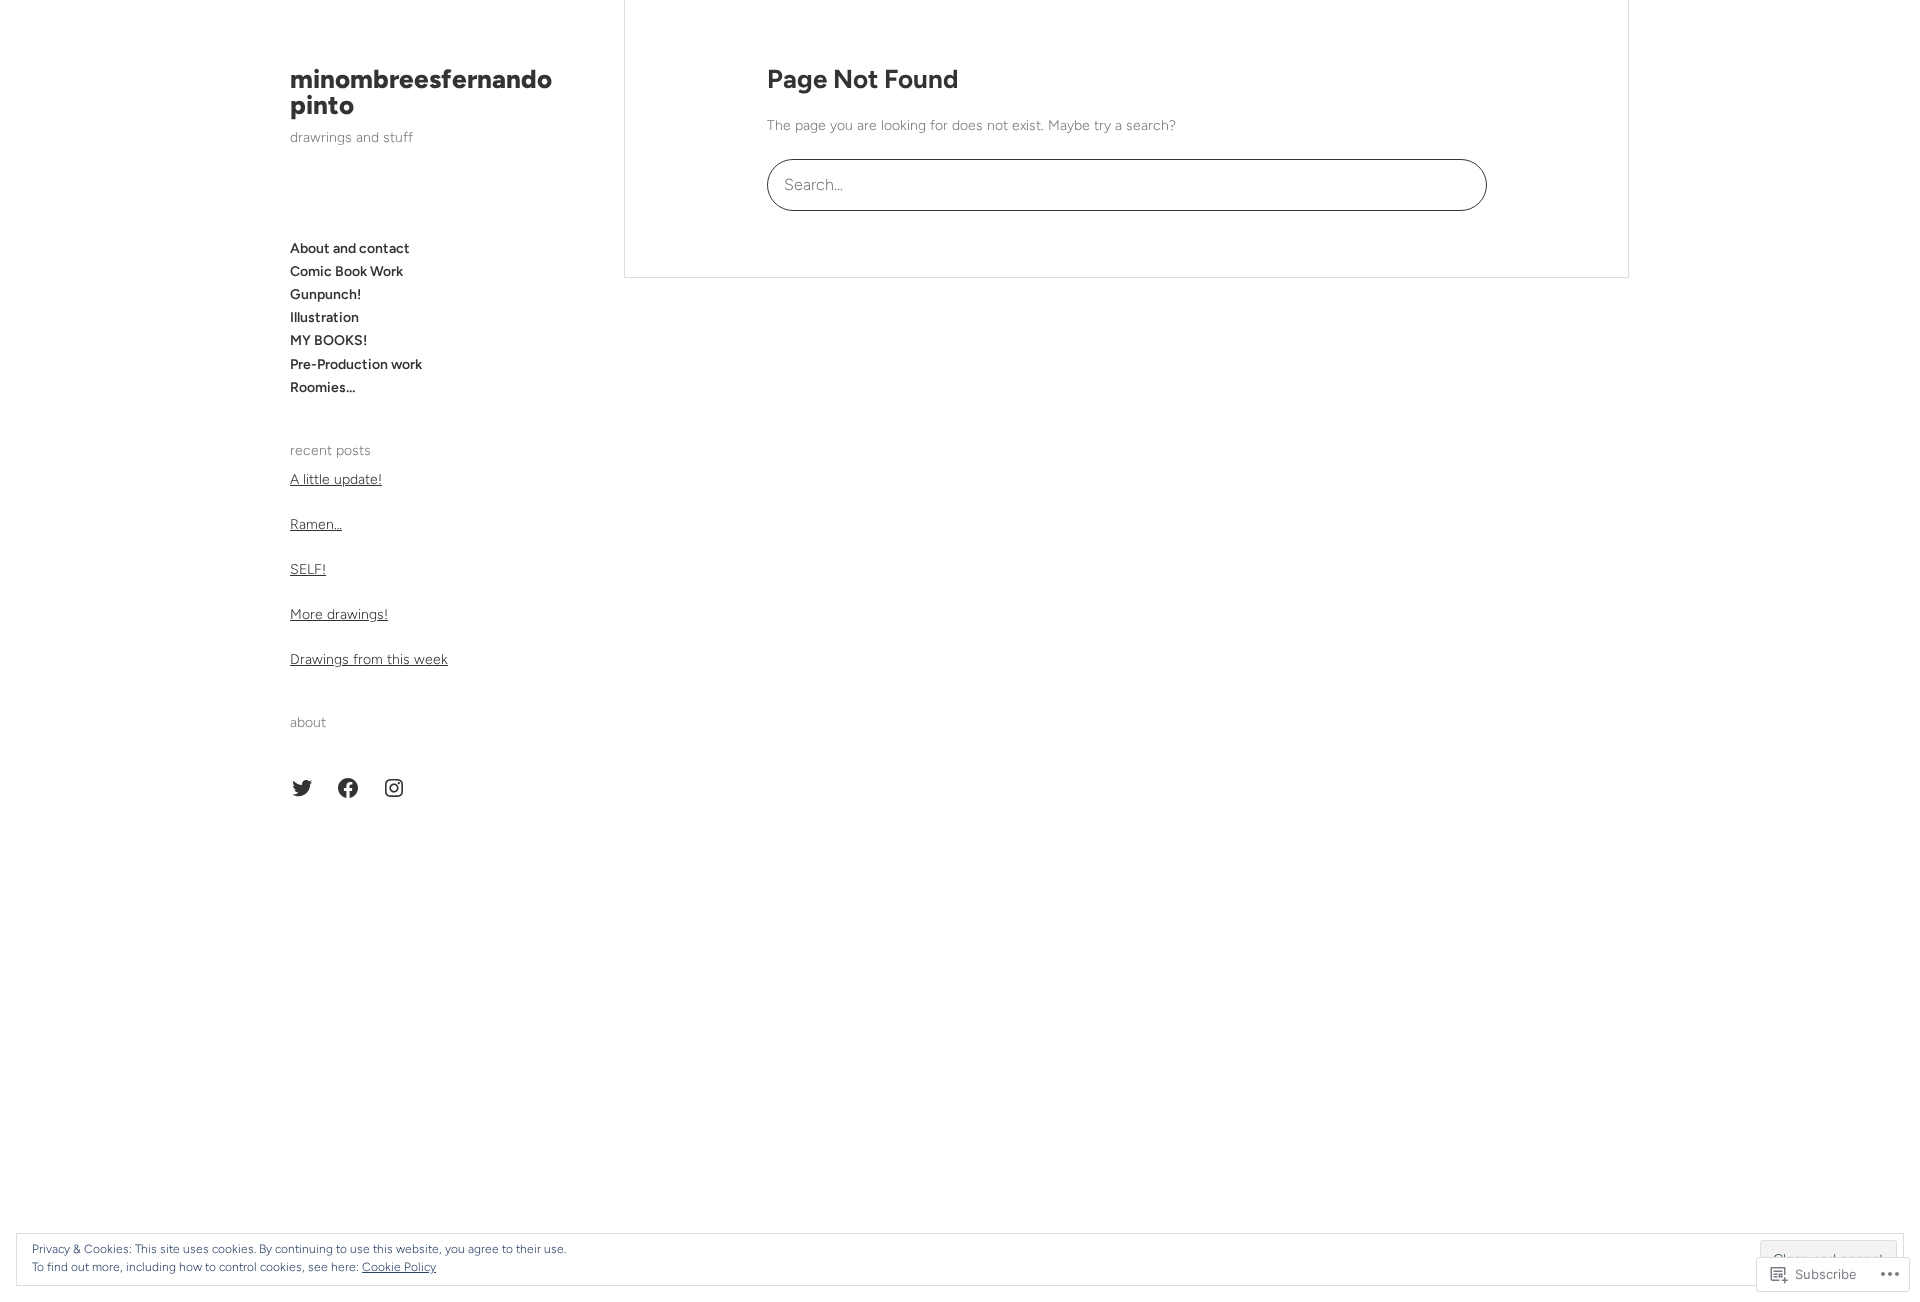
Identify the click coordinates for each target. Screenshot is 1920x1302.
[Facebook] (348, 788)
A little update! (336, 479)
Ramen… (316, 524)
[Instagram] (394, 788)
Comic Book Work (346, 271)
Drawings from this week (369, 659)
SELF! (308, 569)
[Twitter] (302, 788)
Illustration (324, 317)
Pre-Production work (356, 364)
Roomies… (322, 387)
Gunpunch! (325, 294)
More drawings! (339, 614)
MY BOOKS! (328, 340)
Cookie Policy (399, 1267)
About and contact (350, 248)
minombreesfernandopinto (421, 92)
